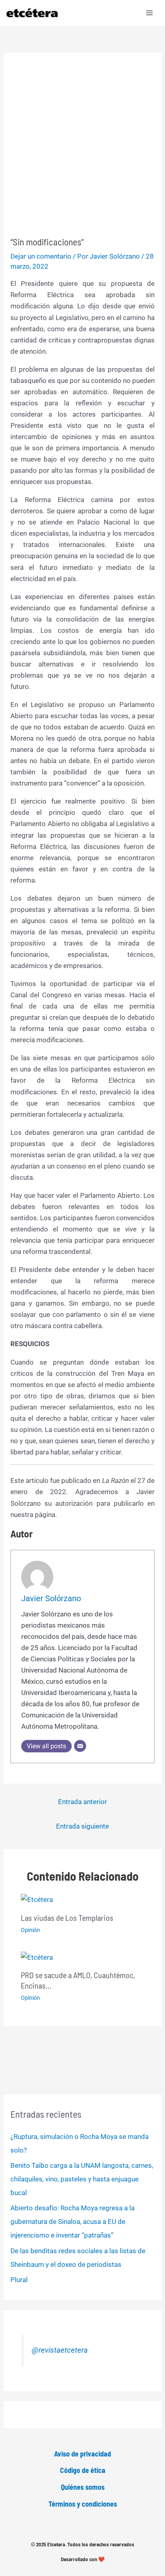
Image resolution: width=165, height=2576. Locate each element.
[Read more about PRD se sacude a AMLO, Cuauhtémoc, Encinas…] (37, 1957)
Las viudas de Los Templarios (67, 1918)
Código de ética (83, 2470)
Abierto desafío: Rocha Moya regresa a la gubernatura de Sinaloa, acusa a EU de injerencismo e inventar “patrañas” (72, 2222)
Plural (19, 2280)
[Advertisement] (82, 150)
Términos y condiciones (83, 2504)
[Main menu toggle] (150, 13)
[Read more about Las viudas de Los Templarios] (37, 1899)
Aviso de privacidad (82, 2454)
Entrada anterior (82, 1802)
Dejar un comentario (41, 256)
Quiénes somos (83, 2487)
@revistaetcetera (60, 2350)
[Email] (80, 1746)
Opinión (30, 1930)
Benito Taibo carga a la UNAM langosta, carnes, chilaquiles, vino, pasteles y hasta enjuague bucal (82, 2179)
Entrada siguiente (82, 1826)
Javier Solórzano (51, 1598)
